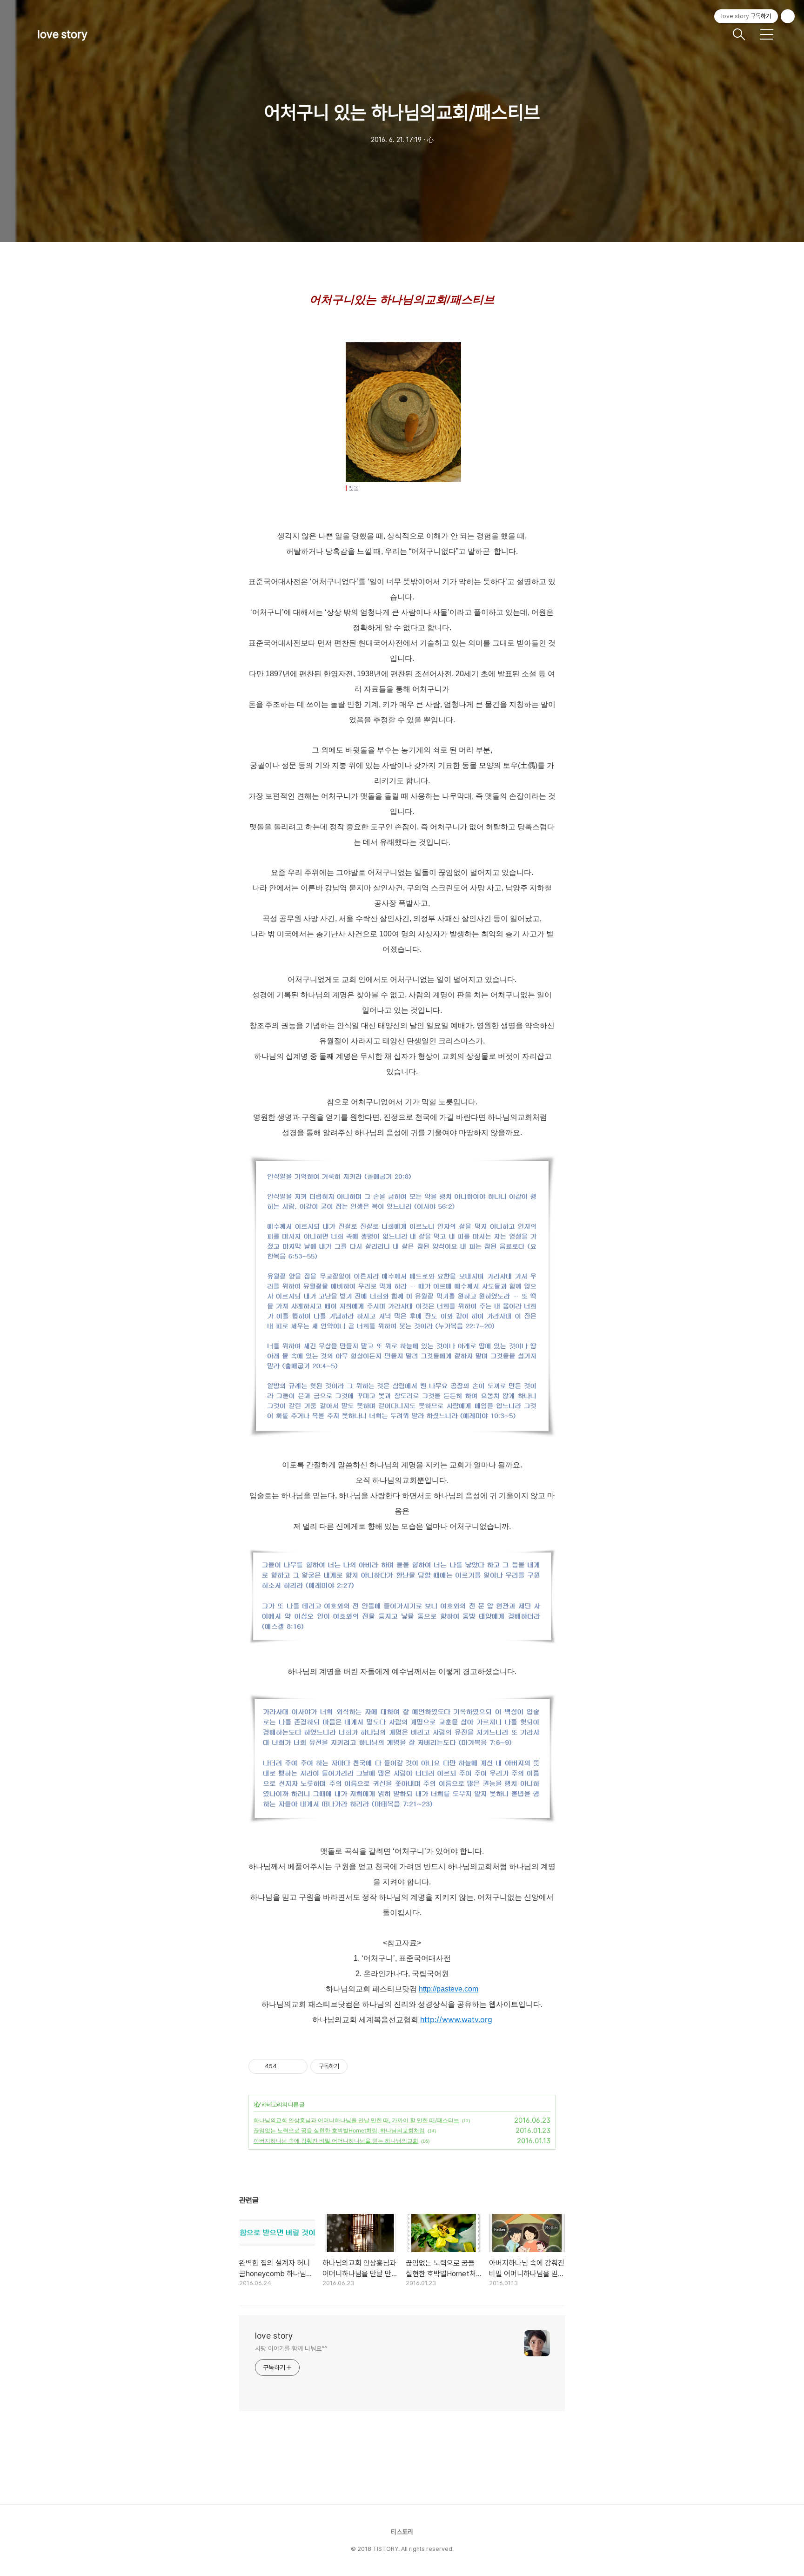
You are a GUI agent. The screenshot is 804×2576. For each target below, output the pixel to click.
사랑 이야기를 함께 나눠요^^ (291, 2348)
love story (62, 34)
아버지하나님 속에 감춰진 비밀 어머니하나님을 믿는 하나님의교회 (336, 2141)
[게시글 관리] (297, 2066)
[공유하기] (285, 2066)
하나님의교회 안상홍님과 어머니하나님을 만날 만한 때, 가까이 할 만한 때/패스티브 (356, 2120)
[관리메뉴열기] (788, 16)
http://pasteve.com (449, 1989)
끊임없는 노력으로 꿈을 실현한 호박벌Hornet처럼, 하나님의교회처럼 (339, 2130)
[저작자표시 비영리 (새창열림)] (356, 2066)
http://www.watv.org (456, 2019)
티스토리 (402, 2532)
